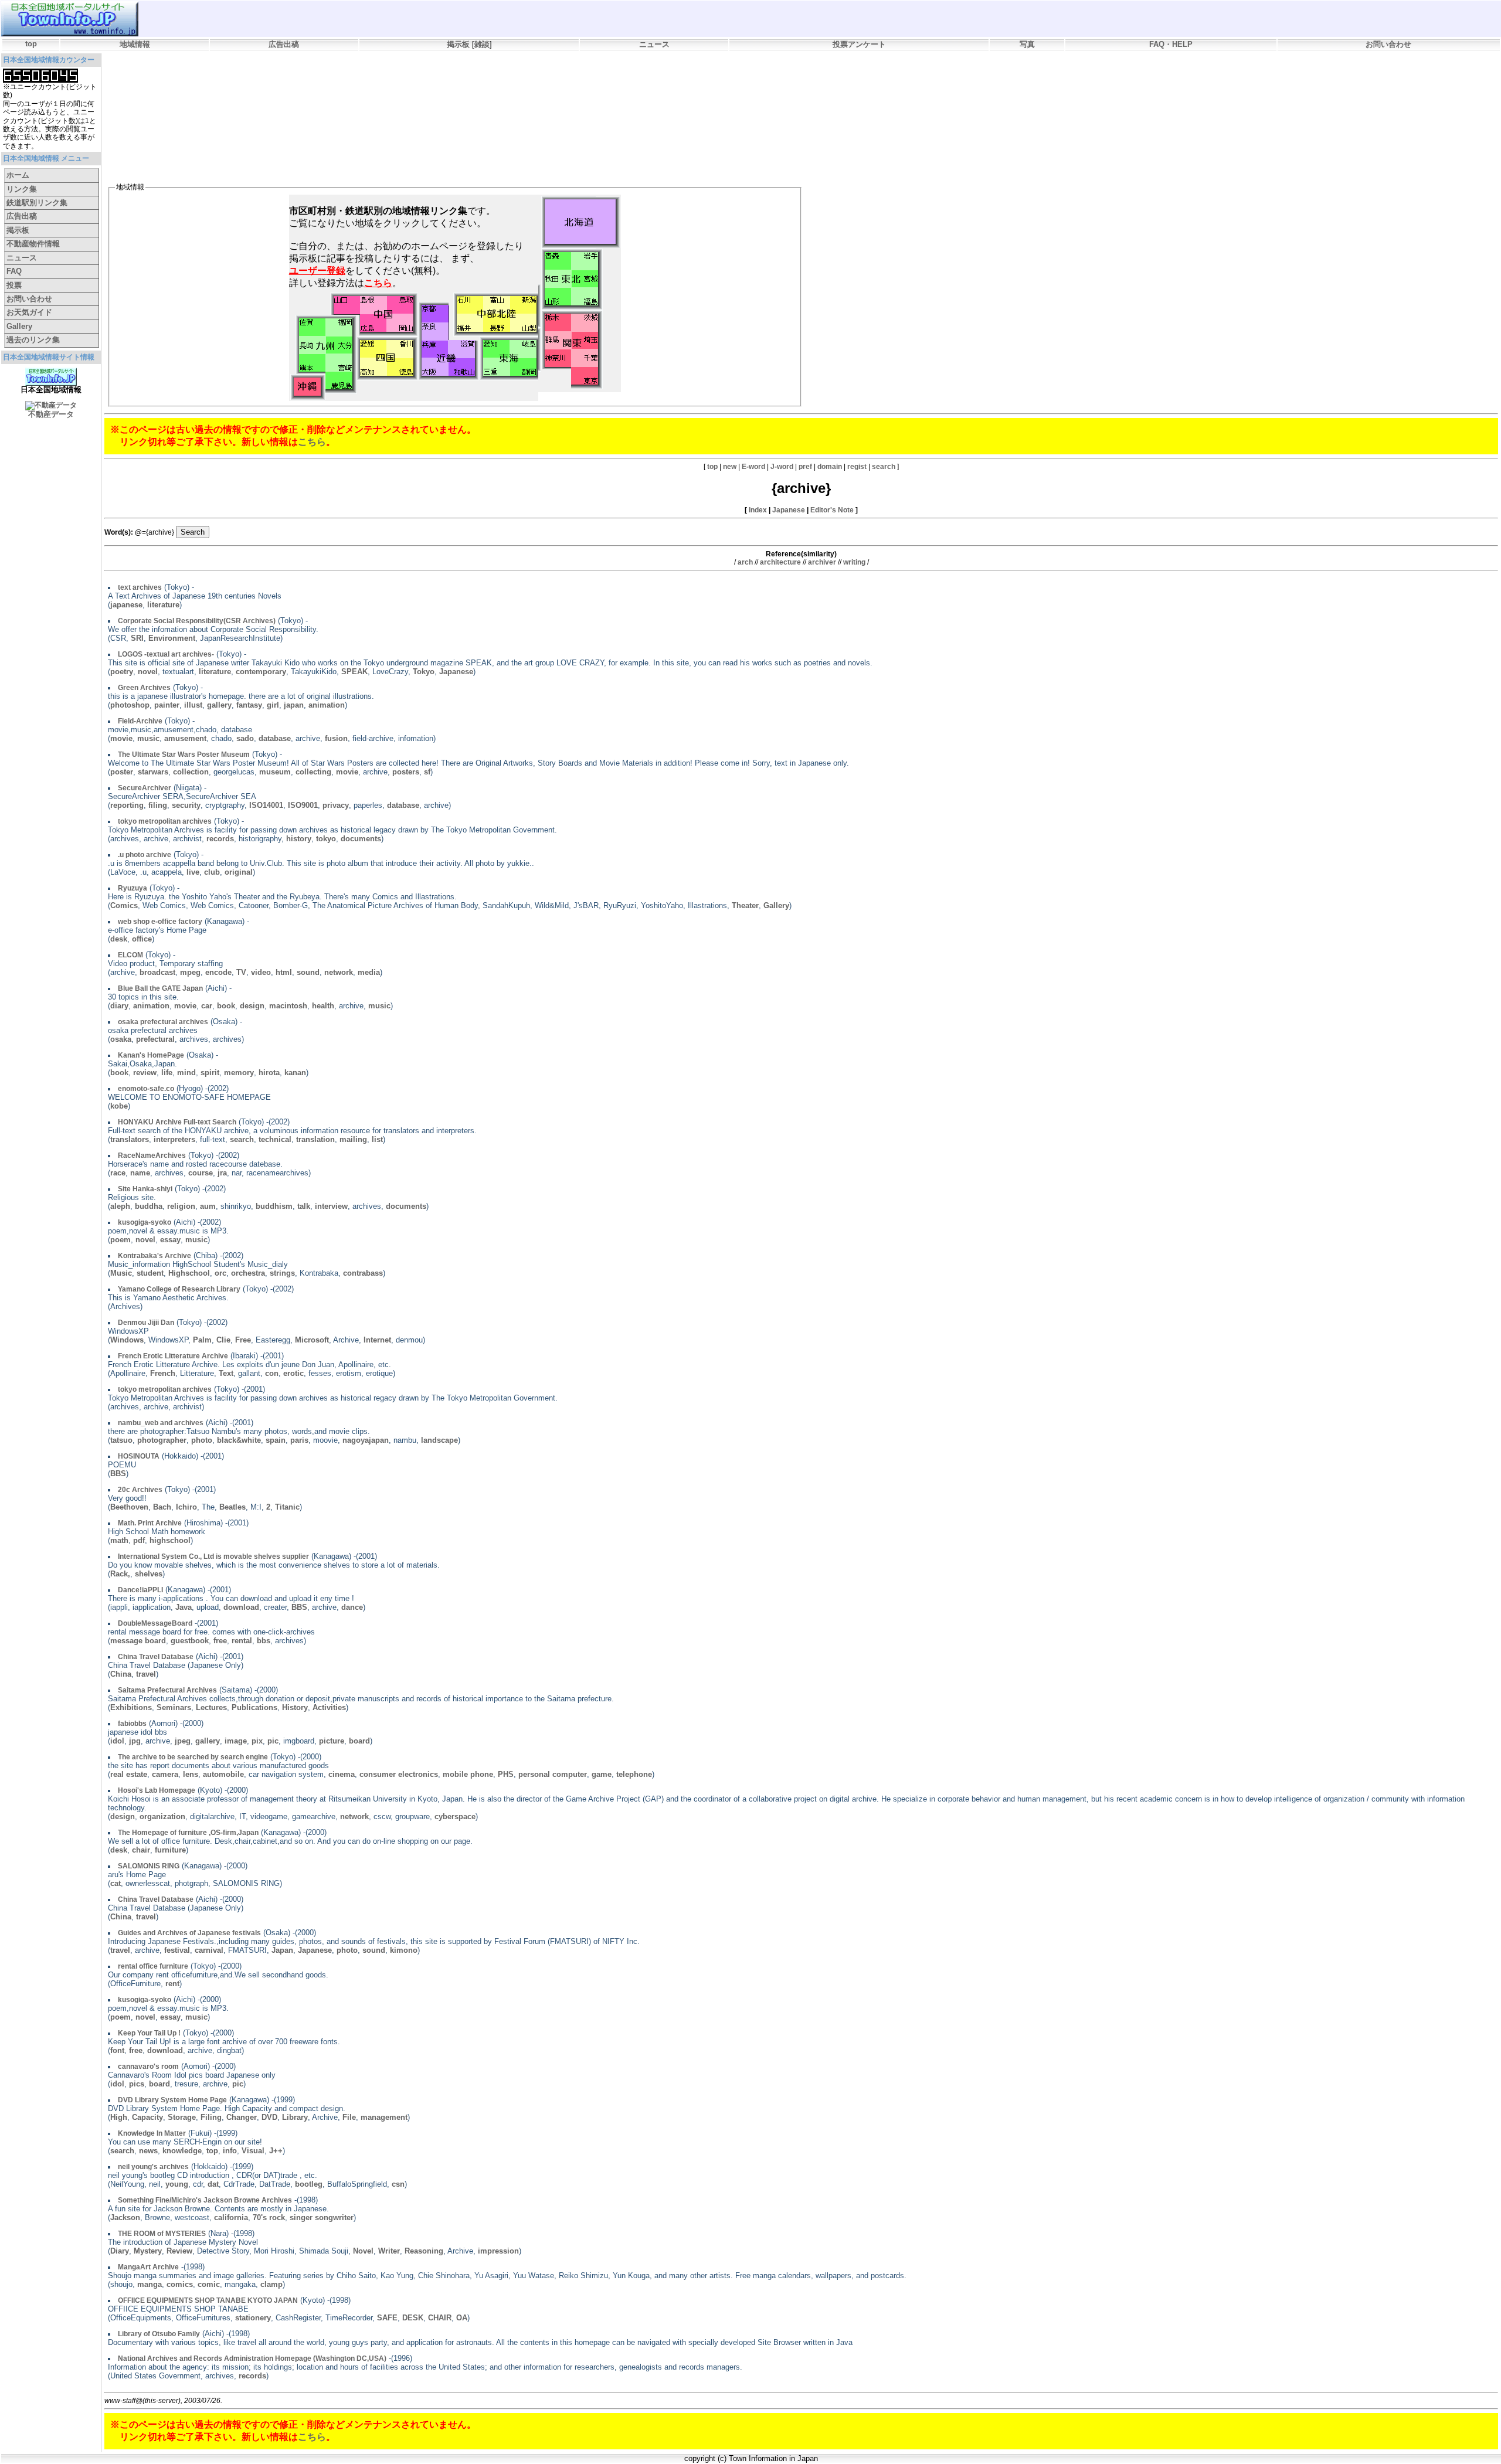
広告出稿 (284, 44)
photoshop (130, 705)
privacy (336, 805)
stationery (253, 2318)
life (167, 1073)
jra (222, 1173)
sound (308, 972)
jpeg (183, 1741)
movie (121, 738)
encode (218, 972)
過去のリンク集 (33, 340)
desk (119, 939)
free (220, 1641)
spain (276, 1440)
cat (116, 1883)
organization (162, 1816)
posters (406, 772)
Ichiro (186, 1507)
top (31, 44)
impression (498, 2251)
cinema (342, 1774)
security (186, 805)
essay (170, 1240)
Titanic (287, 1507)
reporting (127, 805)
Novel (363, 2251)
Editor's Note (832, 510)
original (239, 872)
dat (213, 2184)
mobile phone (468, 1774)
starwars (153, 772)
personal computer (553, 1774)
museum (275, 772)
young (177, 2184)
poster (122, 772)
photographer (162, 1440)
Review (179, 2251)
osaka (121, 1039)
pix (257, 1741)
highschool (170, 1540)
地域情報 (135, 44)
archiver (822, 562)
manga (150, 2284)
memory (239, 1073)
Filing (211, 2117)
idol (117, 1741)
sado (245, 738)
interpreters (174, 1139)
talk (304, 1206)
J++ (276, 2151)
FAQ (14, 271)
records (220, 839)
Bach (162, 1507)
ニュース (654, 44)
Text (226, 1373)
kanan (295, 1073)
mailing (353, 1139)
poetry (122, 672)
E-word (753, 467)
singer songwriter (322, 2217)
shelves (149, 1574)
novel (148, 672)
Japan (282, 1950)
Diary (120, 2251)
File (349, 2117)
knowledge (182, 2151)
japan (294, 705)
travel (146, 1674)
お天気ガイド (29, 312)
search (884, 467)
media (369, 972)
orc (220, 1273)
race (118, 1173)
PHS (506, 1774)
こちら (312, 442)
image (236, 1741)
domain (830, 467)
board (359, 1741)
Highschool (189, 1273)
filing (158, 805)
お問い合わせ (1388, 44)
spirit (210, 1073)
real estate (129, 1774)
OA (462, 2318)
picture (332, 1741)
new (730, 467)
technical (275, 1139)
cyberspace (455, 1816)
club (212, 872)
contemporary (261, 672)
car (207, 1006)
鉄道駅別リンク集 (37, 203)
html (284, 972)
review (145, 1073)
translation (315, 1139)
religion (181, 1206)
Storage (182, 2117)
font (117, 2050)
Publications (254, 1707)
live (193, 872)
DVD (269, 2117)
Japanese (789, 510)
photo (202, 1440)
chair (141, 1850)
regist (857, 467)
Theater (745, 905)
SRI (137, 638)
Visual (253, 2151)
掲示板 (458, 44)
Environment (172, 638)
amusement (185, 738)
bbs (264, 1641)
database (275, 738)
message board (138, 1641)
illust (193, 705)
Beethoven (129, 1507)
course (201, 1173)
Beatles (232, 1507)
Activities (329, 1707)
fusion (336, 738)
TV (241, 972)
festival (177, 1950)
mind (186, 1073)
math (119, 1540)
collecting (313, 772)
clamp (271, 2284)
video (261, 972)
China (121, 1674)
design (252, 1006)
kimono (404, 1950)
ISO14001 (266, 805)
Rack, (120, 1574)
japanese (126, 605)
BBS (118, 1474)
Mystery (148, 2251)
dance (352, 1607)
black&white (239, 1440)
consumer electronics (399, 1774)
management (384, 2117)
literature (163, 605)
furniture (170, 1850)
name (140, 1173)
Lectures (211, 1707)
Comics (124, 905)
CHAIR (440, 2318)
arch (745, 562)
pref (805, 467)
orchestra (248, 1273)
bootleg (309, 2184)
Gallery (19, 326)
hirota (269, 1073)
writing (854, 562)
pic (273, 1741)
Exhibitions (131, 1707)
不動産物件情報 (33, 244)
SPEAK (354, 672)
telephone (634, 1774)
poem (120, 1240)
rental (242, 1641)
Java (184, 1607)
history (299, 839)
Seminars (174, 1707)
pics (137, 2084)
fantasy (249, 705)
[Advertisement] (321, 86)
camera (165, 1774)
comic (209, 2284)
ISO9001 (303, 805)
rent (172, 1984)
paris (299, 1440)
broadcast (157, 972)
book (226, 1006)
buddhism (274, 1206)
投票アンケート (859, 44)
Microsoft (312, 1340)
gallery (219, 705)
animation (327, 705)
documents (361, 839)
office (142, 939)
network (339, 972)
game (602, 1774)
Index (758, 510)
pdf (139, 1540)
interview (331, 1206)
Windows (127, 1340)
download (241, 1607)
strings (282, 1273)
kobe (119, 1106)
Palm (202, 1340)
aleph (120, 1206)
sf (427, 772)
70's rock (269, 2217)
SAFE (387, 2318)
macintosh (288, 1006)
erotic (293, 1373)
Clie (223, 1340)
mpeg (190, 972)
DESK (413, 2318)
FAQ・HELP (1171, 44)
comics (180, 2284)
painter (167, 705)
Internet (377, 1340)
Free (243, 1340)
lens (191, 1774)
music (148, 738)
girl (273, 705)
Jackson (125, 2217)
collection (191, 772)
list (377, 1139)
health (323, 1006)
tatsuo (121, 1440)
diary (119, 1006)
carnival (209, 1950)
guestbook (190, 1641)
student (150, 1273)
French (163, 1373)
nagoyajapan (366, 1440)
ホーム (18, 175)
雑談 (482, 44)
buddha (149, 1206)
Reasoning (424, 2251)
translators (130, 1139)
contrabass (363, 1273)
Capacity (147, 2117)
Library (295, 2117)
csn (398, 2184)
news (148, 2151)
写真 (1027, 44)
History (295, 1707)
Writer (389, 2251)
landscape (439, 1440)
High (119, 2117)
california (231, 2217)
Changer (242, 2117)
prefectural (155, 1039)
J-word (782, 467)
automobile (223, 1774)
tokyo (326, 839)
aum (208, 1206)
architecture (780, 562)
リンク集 (22, 189)
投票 (14, 285)
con (272, 1373)
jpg (135, 1741)
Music (121, 1273)
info (230, 2151)
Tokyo (424, 672)
